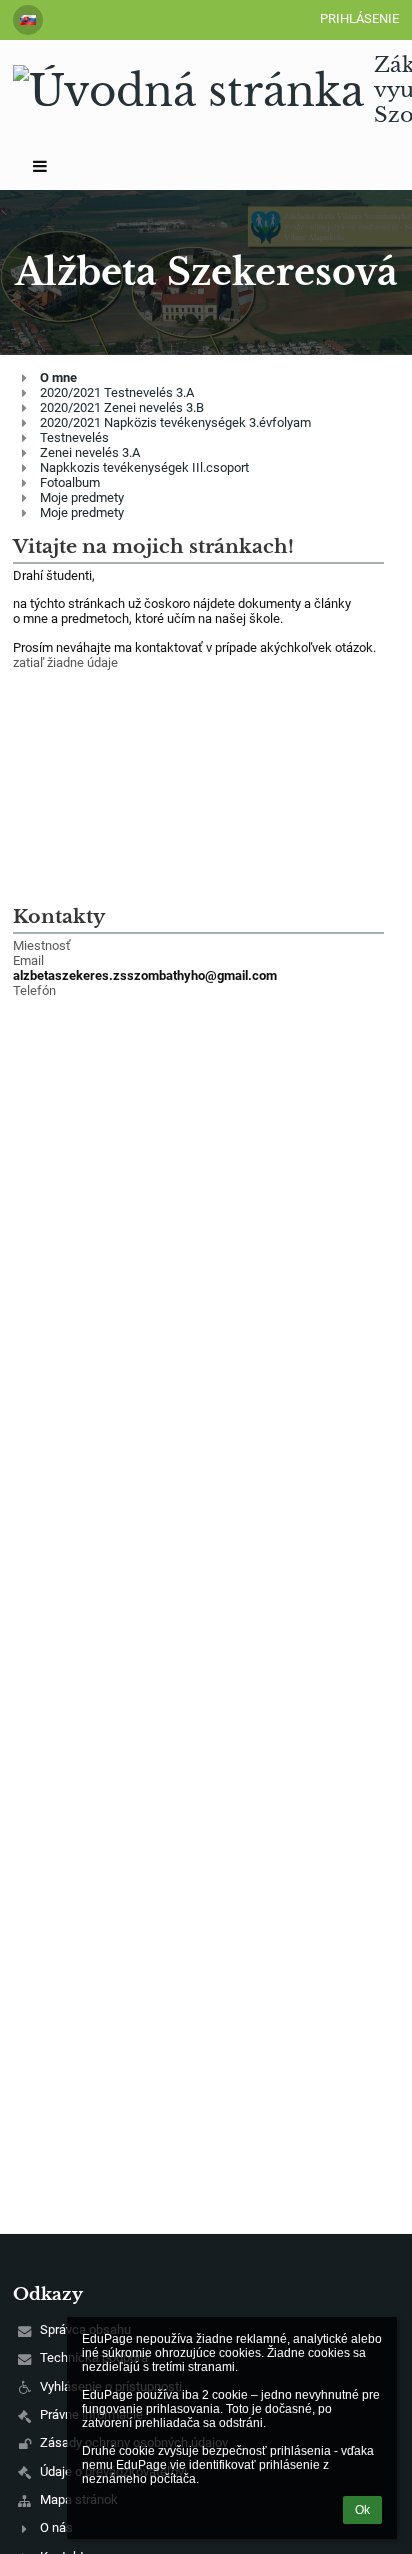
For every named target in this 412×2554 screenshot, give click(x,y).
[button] (28, 20)
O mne (58, 377)
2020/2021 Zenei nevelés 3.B (122, 407)
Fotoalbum (70, 482)
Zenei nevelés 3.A (90, 452)
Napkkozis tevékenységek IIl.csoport (144, 467)
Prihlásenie (359, 18)
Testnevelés (74, 437)
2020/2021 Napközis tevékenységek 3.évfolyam (175, 422)
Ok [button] (362, 2510)
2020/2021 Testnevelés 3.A (117, 392)
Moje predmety (82, 497)
